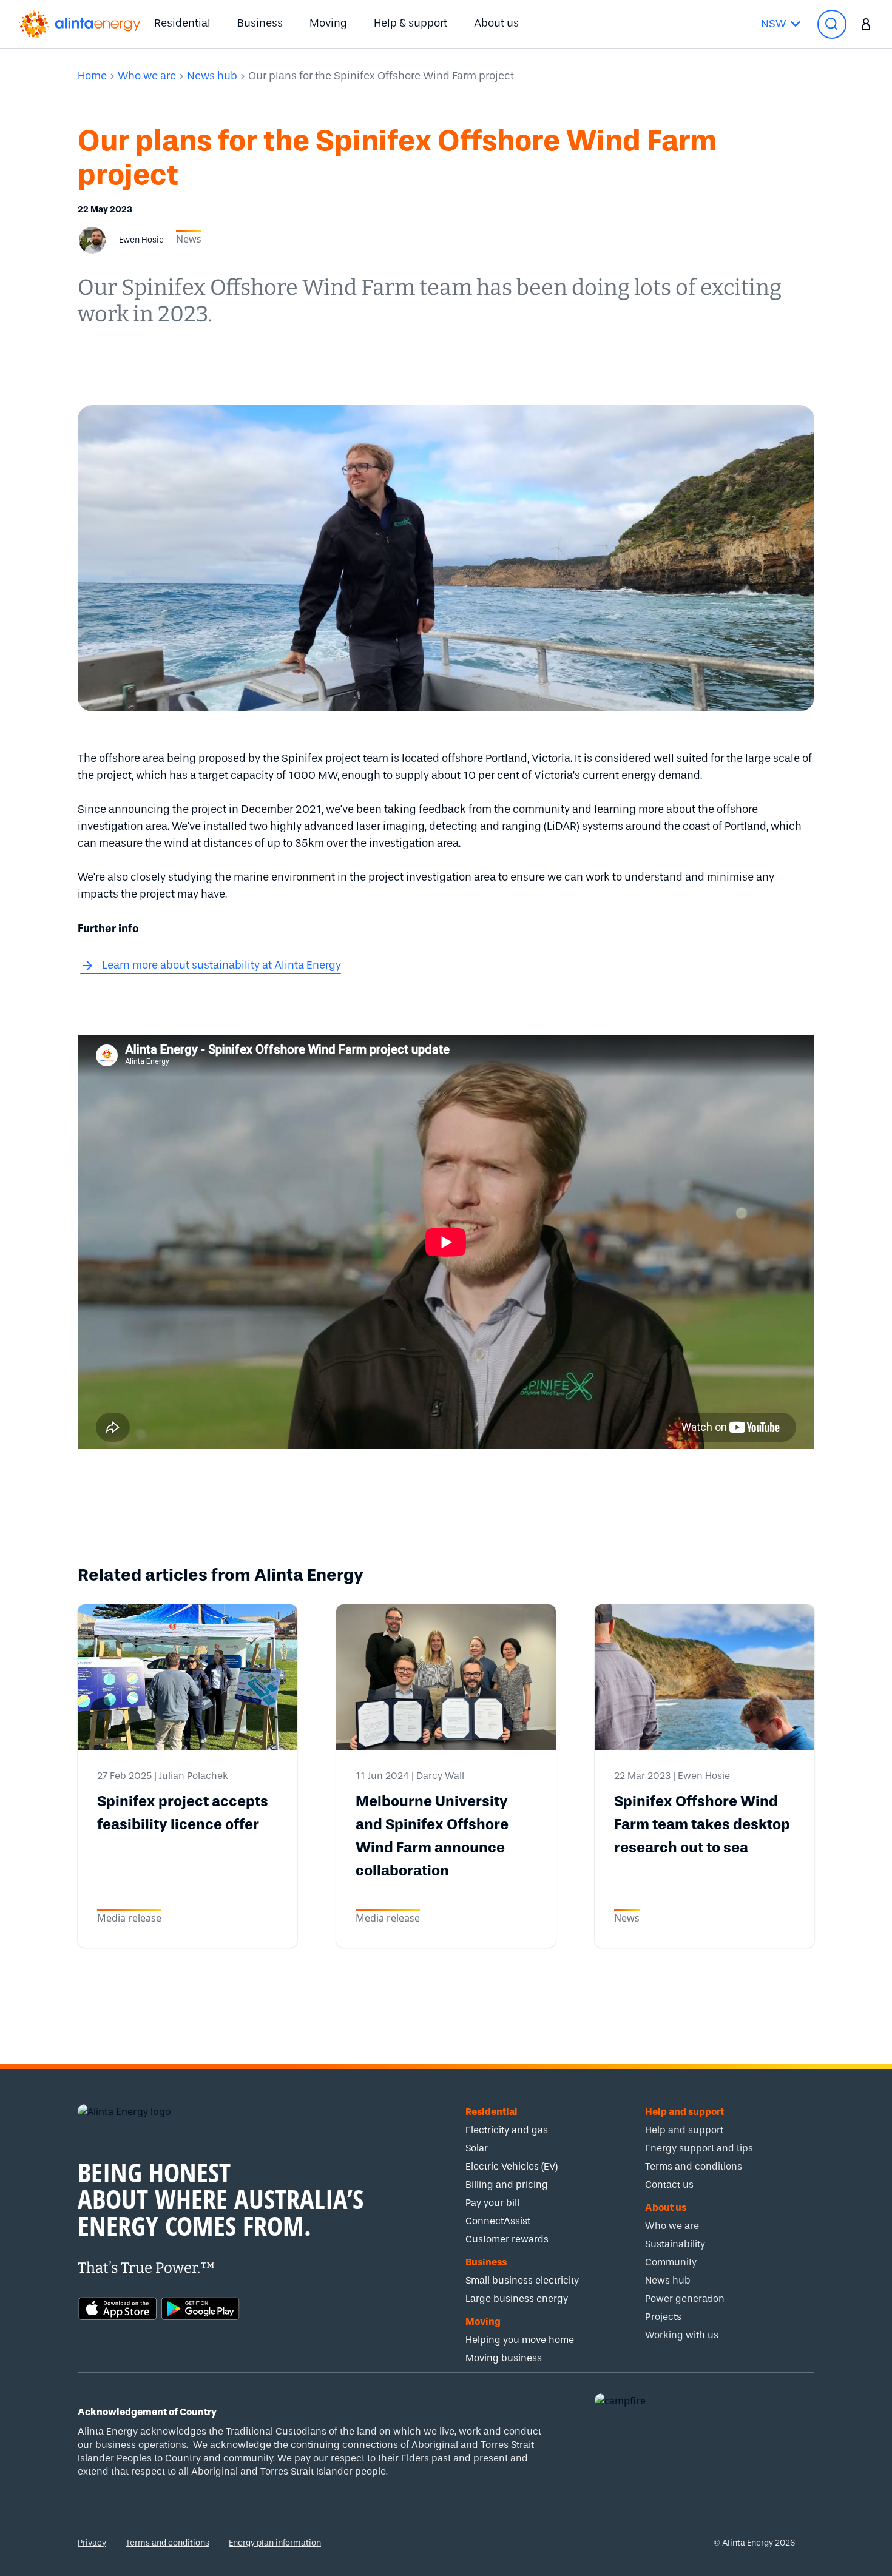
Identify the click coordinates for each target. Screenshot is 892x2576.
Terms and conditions (167, 2543)
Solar (477, 2148)
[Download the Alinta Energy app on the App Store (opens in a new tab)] (118, 2307)
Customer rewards (507, 2239)
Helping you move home (520, 2340)
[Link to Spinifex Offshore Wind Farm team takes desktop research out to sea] (704, 1677)
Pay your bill (492, 2203)
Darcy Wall (440, 1776)
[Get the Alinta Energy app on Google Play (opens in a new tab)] (200, 2307)
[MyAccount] (866, 24)
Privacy (92, 2543)
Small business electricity (522, 2280)
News (189, 239)
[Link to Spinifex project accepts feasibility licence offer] (188, 1677)
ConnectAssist (498, 2221)
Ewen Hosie (704, 1776)
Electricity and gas (507, 2130)
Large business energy (517, 2299)
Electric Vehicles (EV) (512, 2166)
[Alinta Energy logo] (80, 24)
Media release (129, 1918)
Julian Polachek (194, 1776)
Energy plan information (275, 2543)
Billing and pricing (507, 2184)
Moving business (504, 2358)
